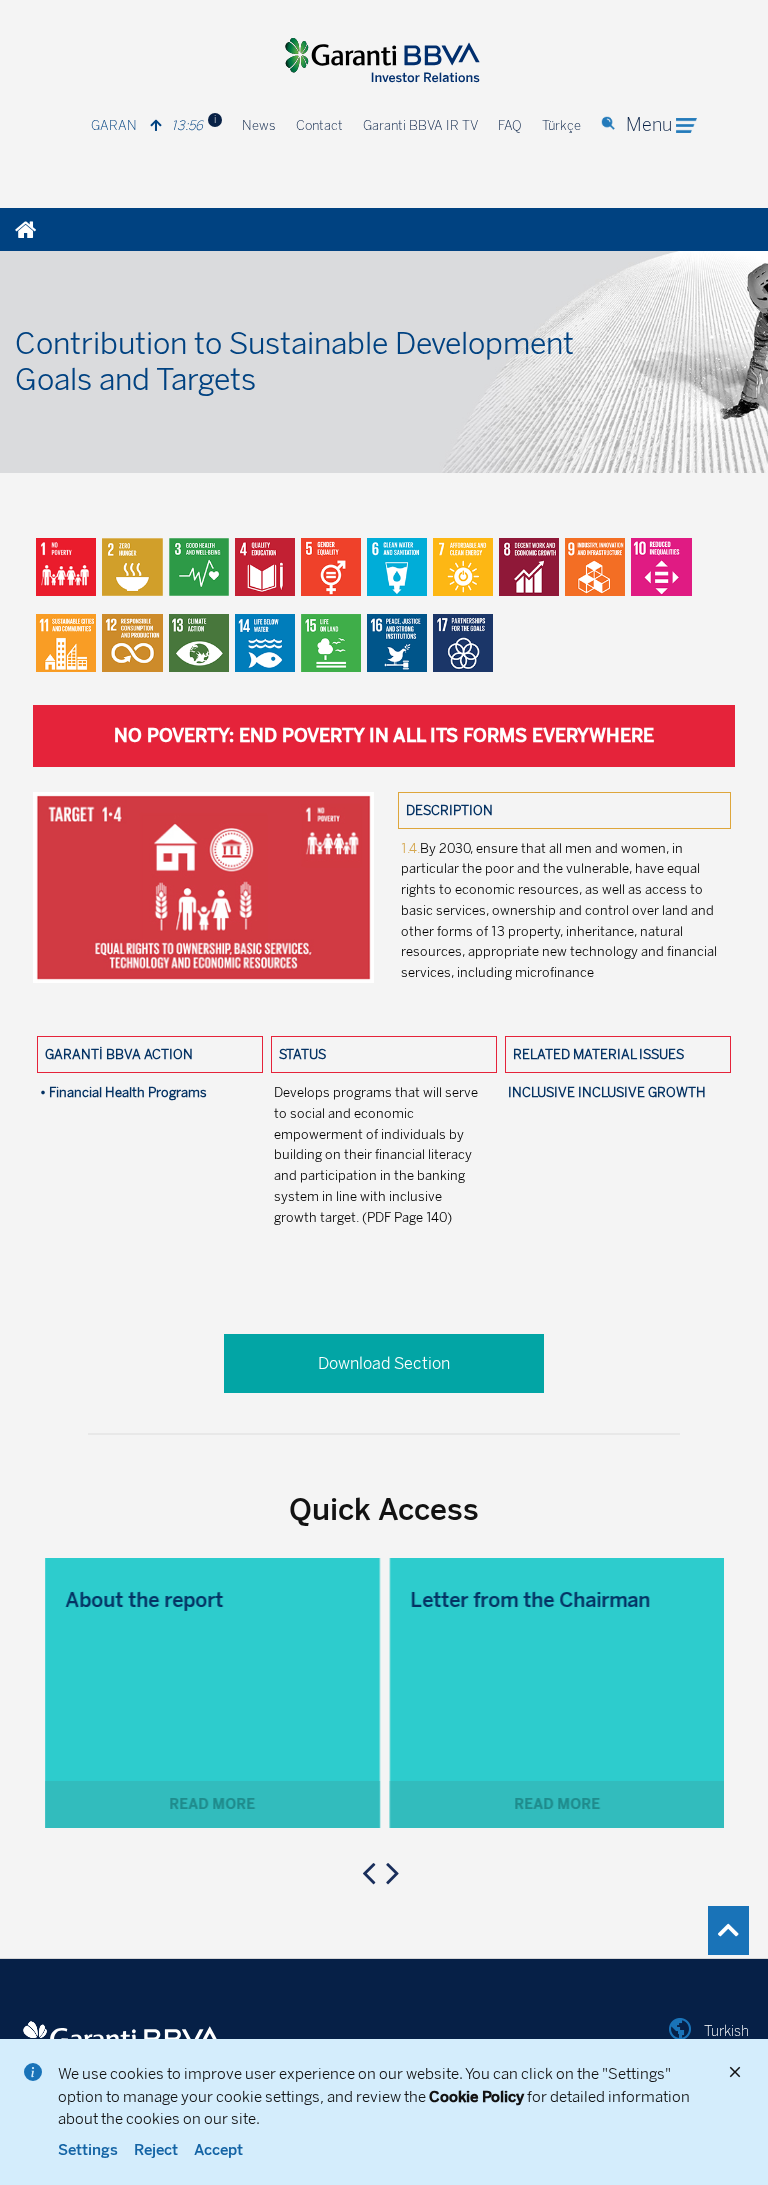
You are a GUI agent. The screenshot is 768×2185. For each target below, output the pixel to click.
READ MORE (212, 1804)
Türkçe (561, 125)
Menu (649, 125)
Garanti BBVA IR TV (420, 125)
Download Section (384, 1363)
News (259, 125)
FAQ (510, 125)
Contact (319, 125)
